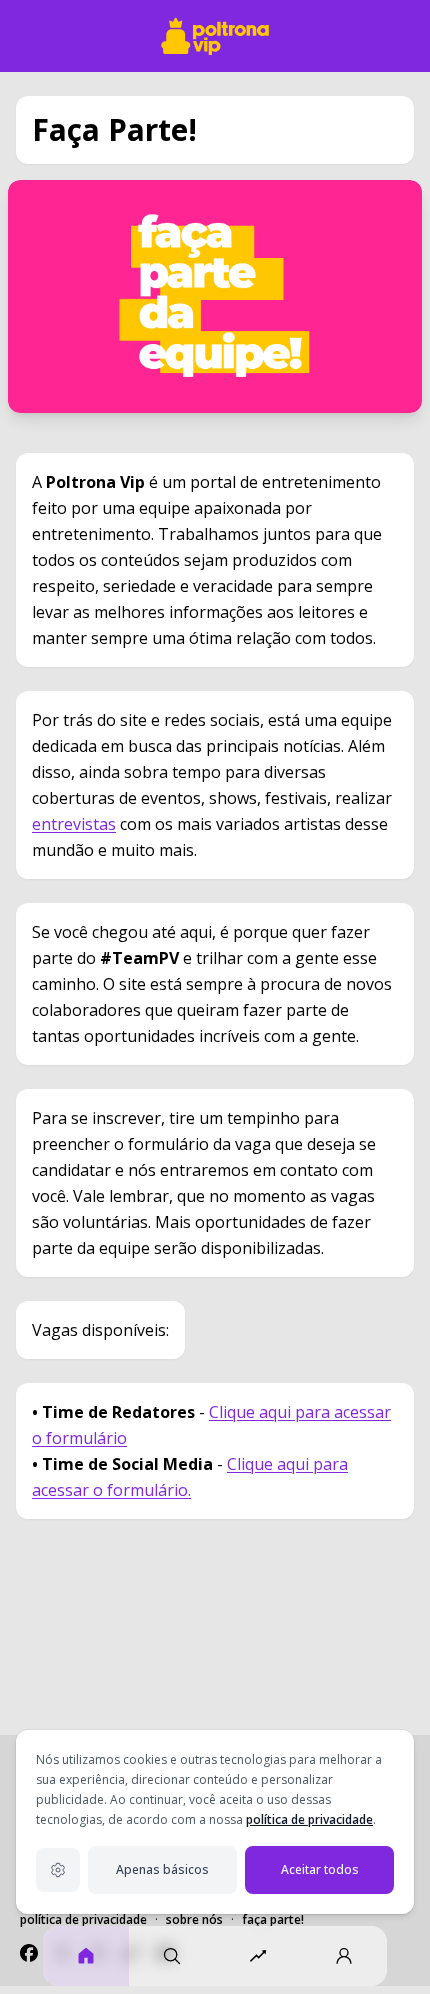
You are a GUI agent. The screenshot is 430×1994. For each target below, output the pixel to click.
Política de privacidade (83, 1919)
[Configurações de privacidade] (58, 1870)
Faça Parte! (273, 1919)
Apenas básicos (162, 1869)
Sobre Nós (194, 1919)
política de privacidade (309, 1819)
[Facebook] (29, 1953)
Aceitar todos (320, 1869)
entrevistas (74, 824)
